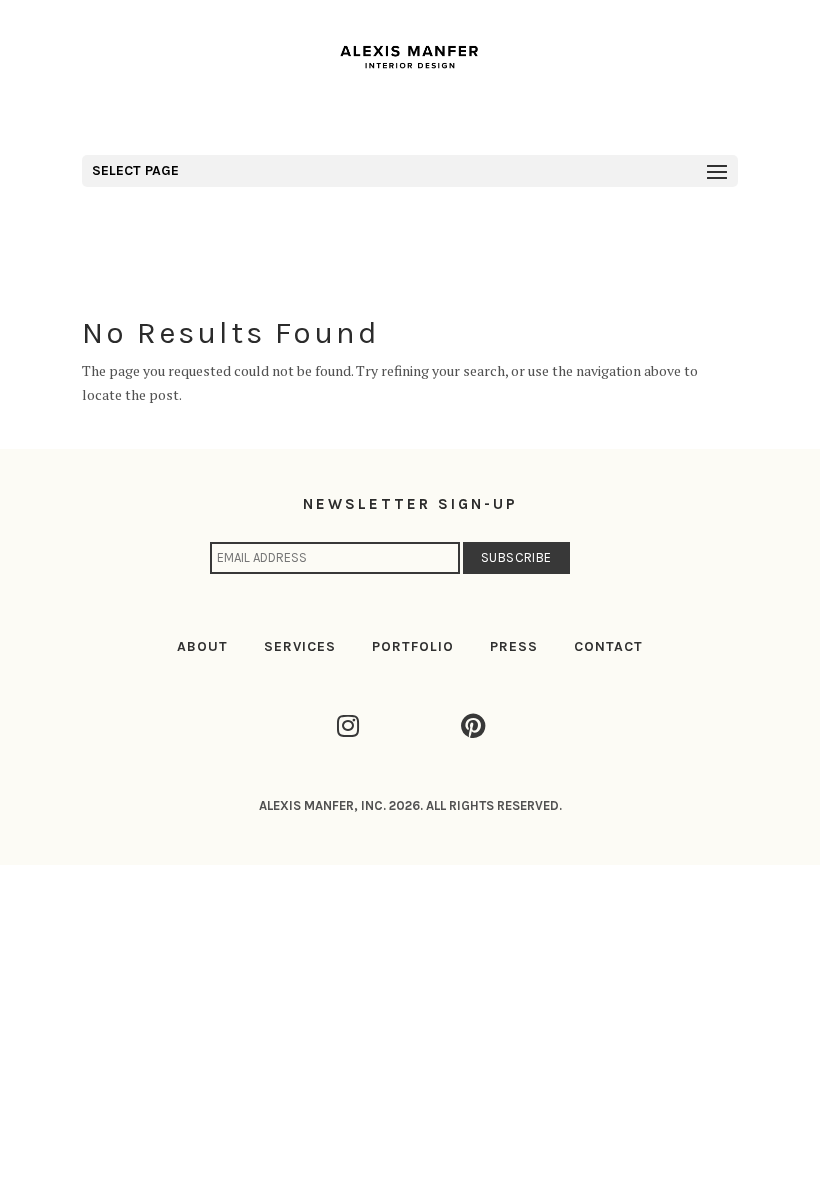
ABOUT (202, 646)
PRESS (514, 646)
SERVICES (300, 646)
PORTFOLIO (413, 646)
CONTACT (608, 646)
